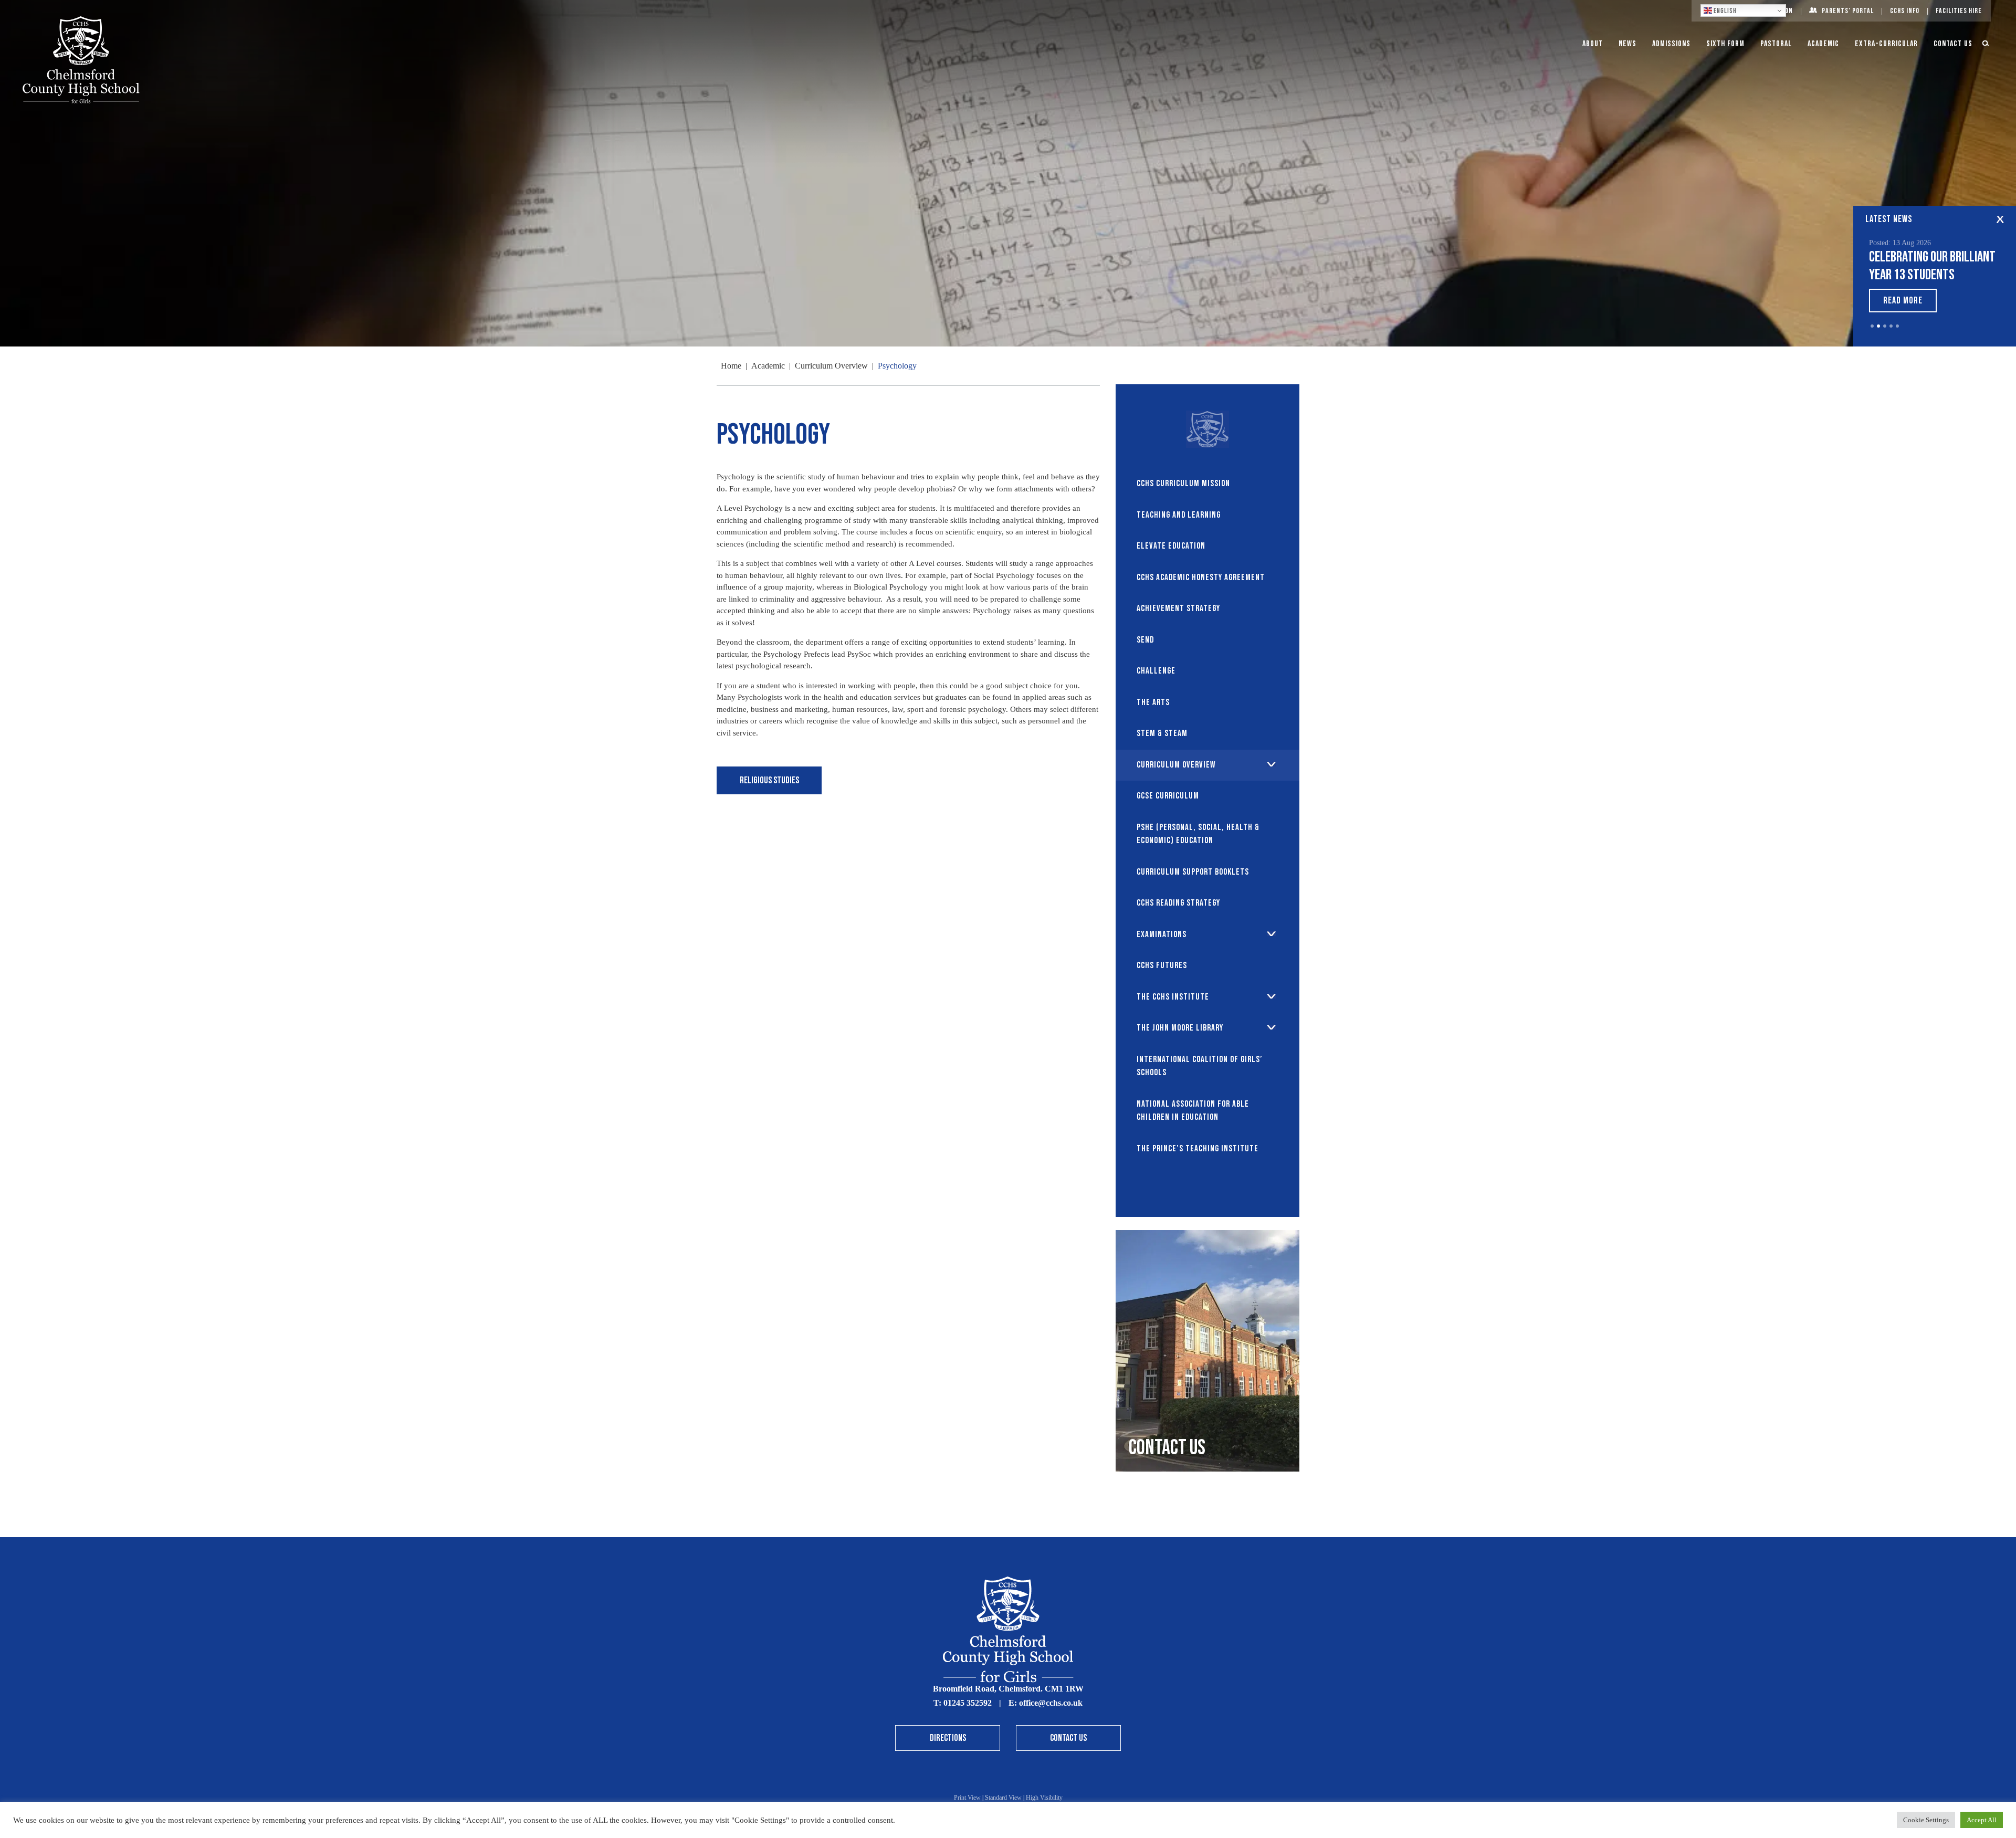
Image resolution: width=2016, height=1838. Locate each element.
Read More (1903, 301)
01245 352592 (968, 1703)
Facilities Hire (1959, 11)
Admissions (1671, 44)
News (1627, 44)
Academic (1823, 44)
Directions (948, 1738)
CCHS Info (1905, 11)
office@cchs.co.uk (1051, 1703)
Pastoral (1776, 44)
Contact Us (1953, 44)
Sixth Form (1725, 44)
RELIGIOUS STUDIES (769, 780)
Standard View (1003, 1798)
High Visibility (1044, 1798)
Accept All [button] (1982, 1820)
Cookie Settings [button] (1926, 1820)
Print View (967, 1798)
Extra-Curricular (1886, 44)
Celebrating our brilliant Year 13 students (1932, 266)
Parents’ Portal (1848, 11)
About (1593, 44)
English (1724, 11)
